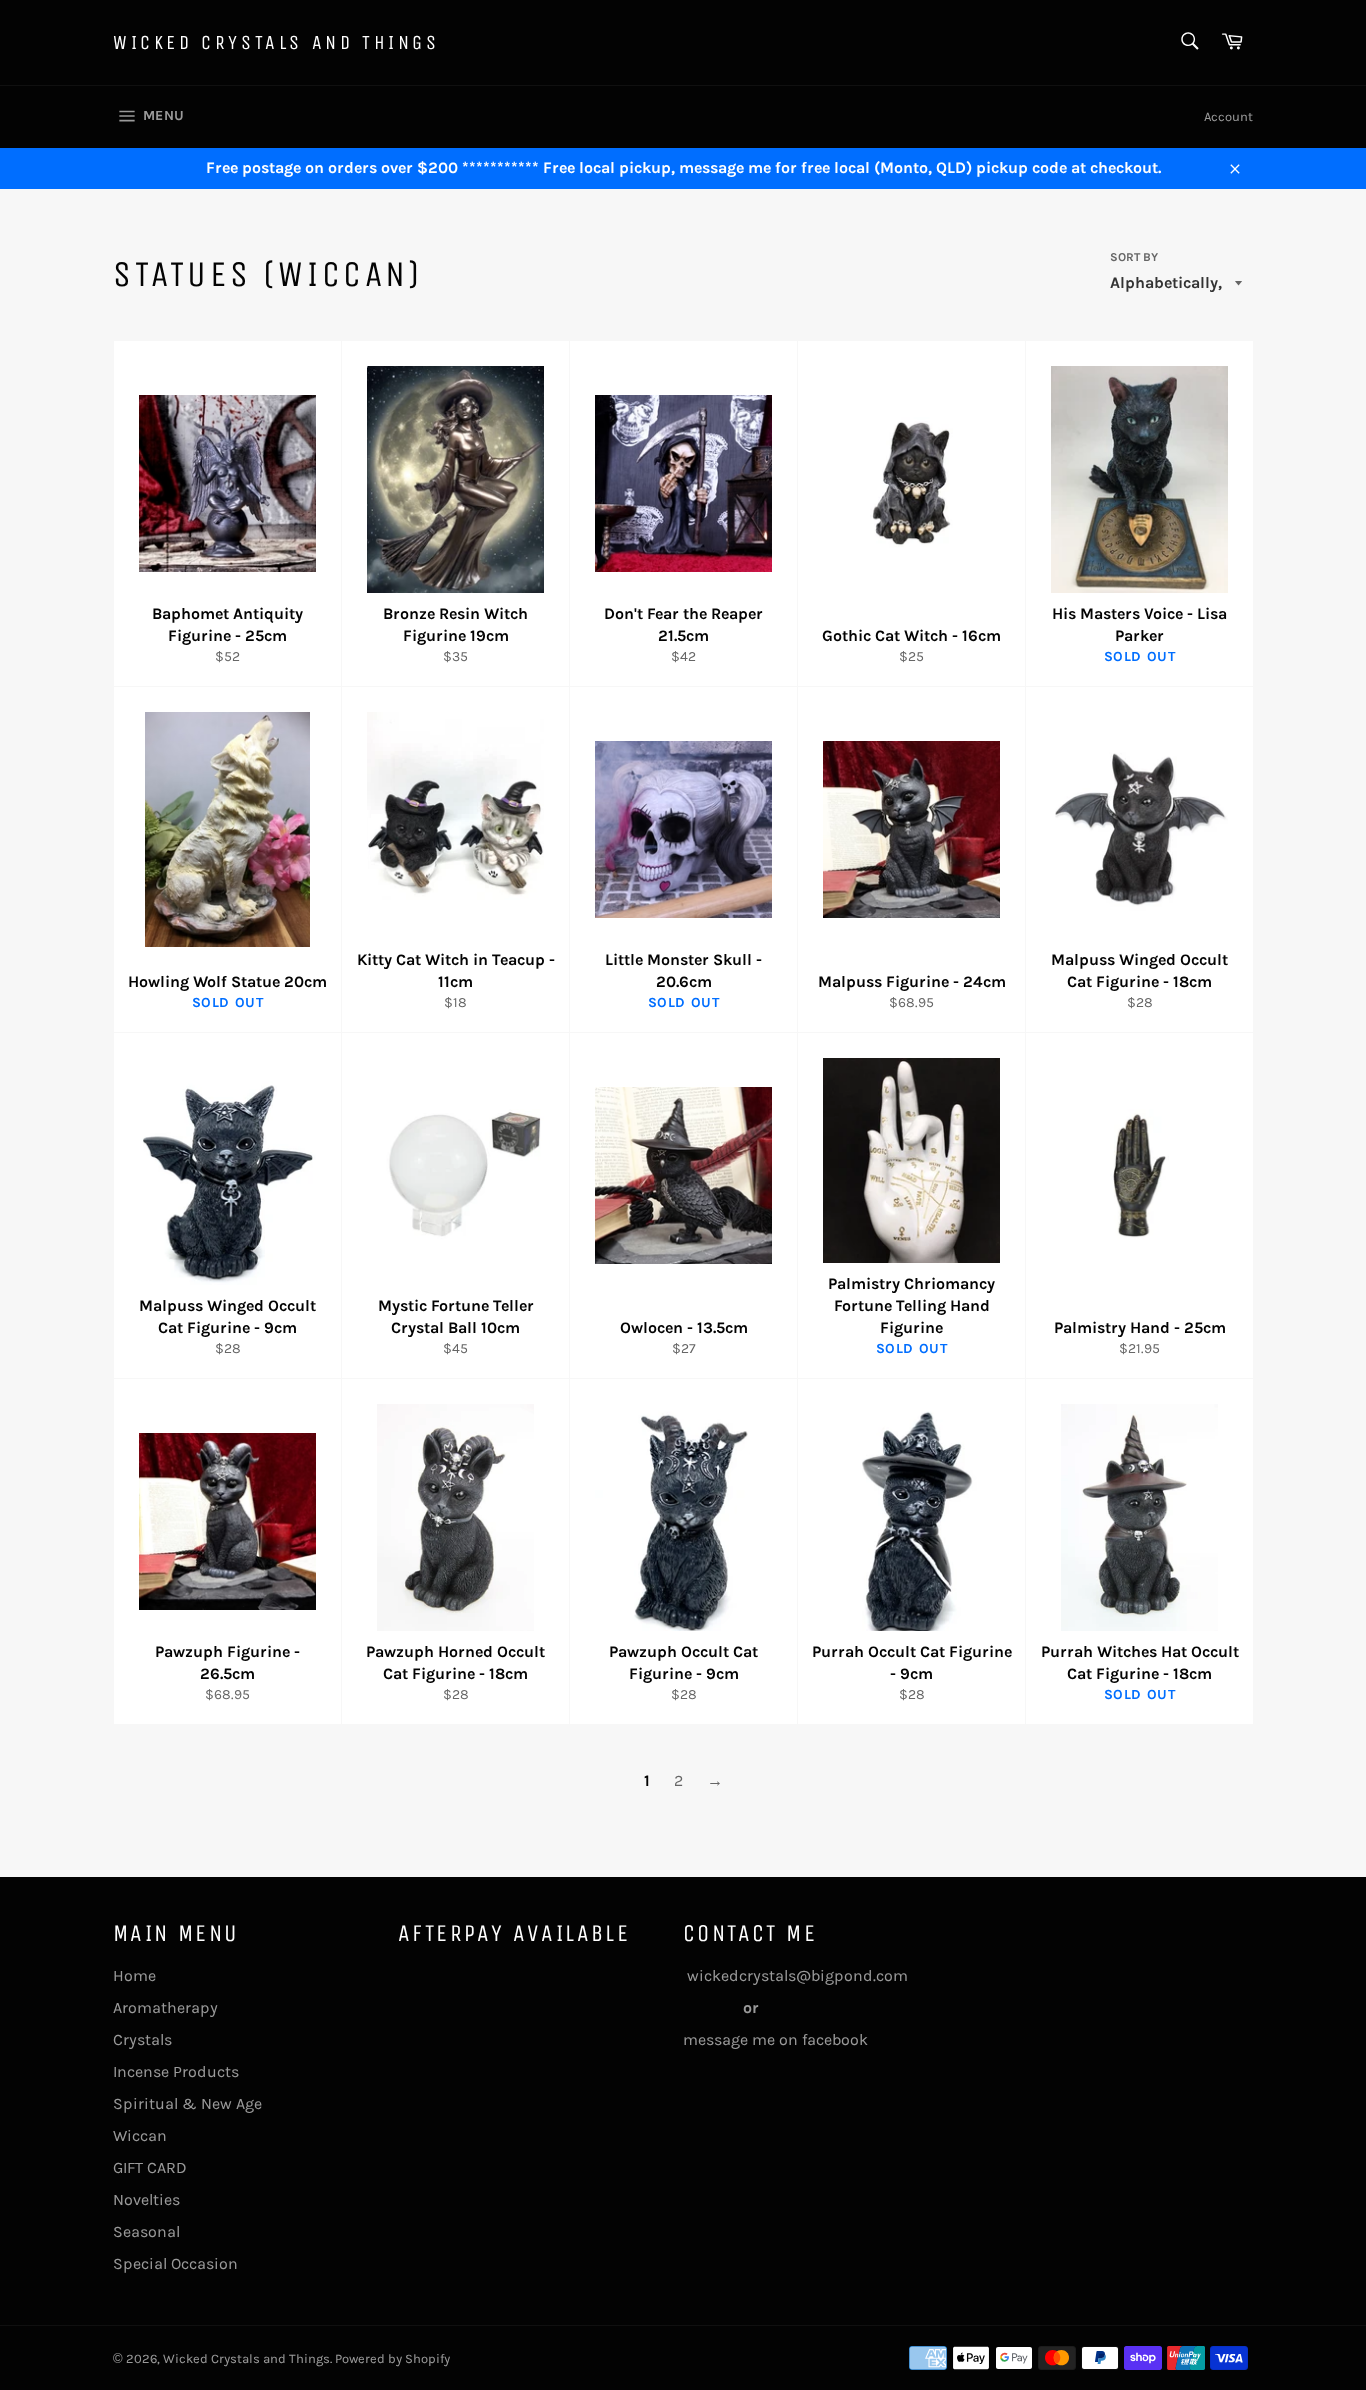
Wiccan (140, 2135)
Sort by (1134, 257)
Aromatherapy (165, 2007)
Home (134, 1975)
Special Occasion (175, 2263)
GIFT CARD (150, 2167)
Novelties (146, 2199)
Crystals (142, 2039)
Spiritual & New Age (187, 2103)
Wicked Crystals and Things (276, 42)
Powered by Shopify (392, 2358)
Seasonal (146, 2231)
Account (1228, 116)
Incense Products (176, 2071)
